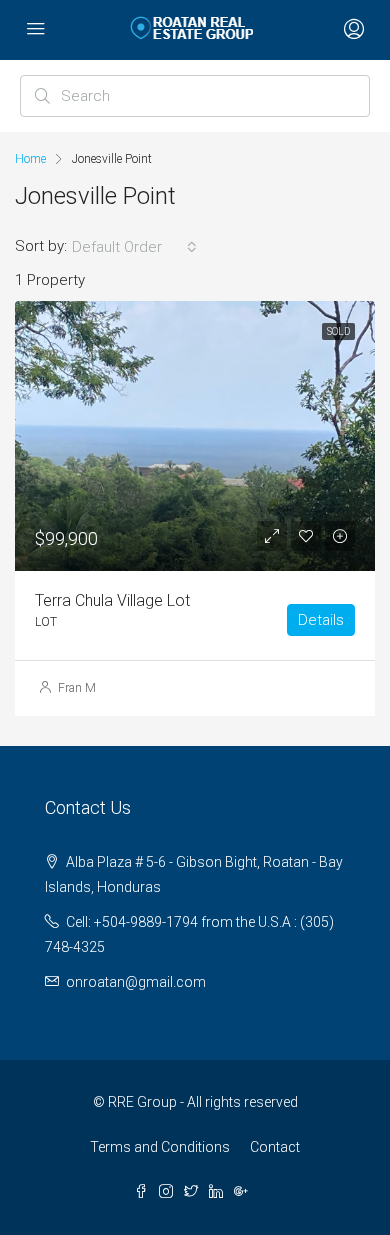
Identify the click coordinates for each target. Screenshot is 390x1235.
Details (321, 620)
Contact (275, 1147)
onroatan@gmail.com (136, 982)
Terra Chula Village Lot (112, 600)
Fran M (77, 688)
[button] (134, 247)
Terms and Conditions (160, 1147)
